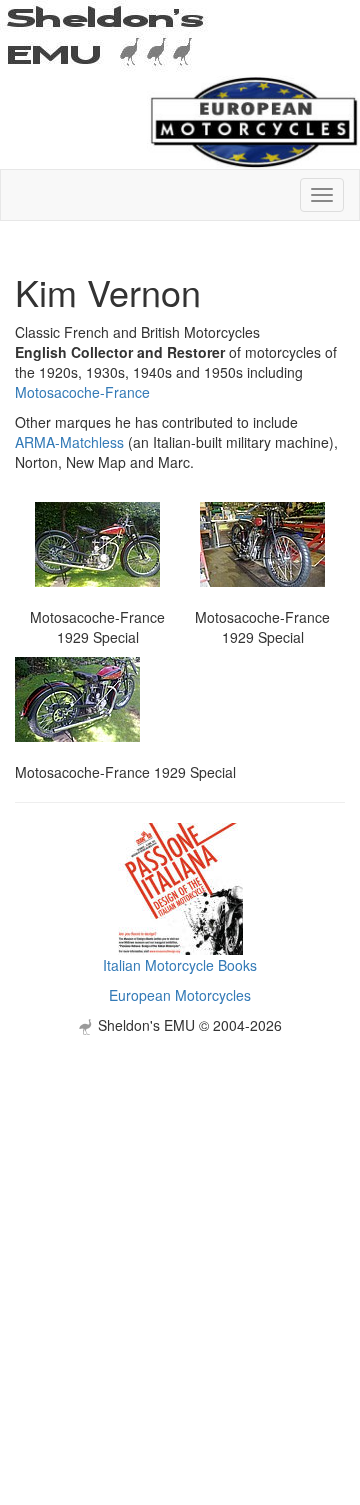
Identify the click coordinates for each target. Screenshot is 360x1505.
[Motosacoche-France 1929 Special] (97, 542)
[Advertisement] (180, 1215)
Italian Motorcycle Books (180, 965)
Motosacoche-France (82, 392)
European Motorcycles (180, 995)
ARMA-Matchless (69, 442)
